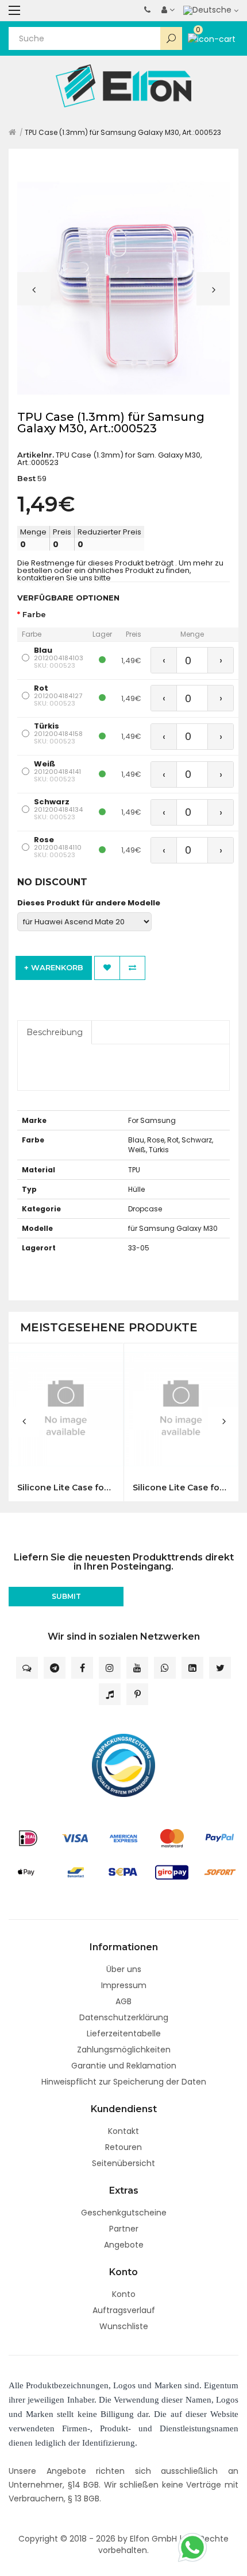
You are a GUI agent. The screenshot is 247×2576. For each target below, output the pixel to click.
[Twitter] (220, 1668)
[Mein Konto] (168, 10)
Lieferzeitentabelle (124, 2033)
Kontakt (123, 2131)
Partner (124, 2229)
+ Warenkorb (54, 967)
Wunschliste (124, 2326)
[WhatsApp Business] (165, 1668)
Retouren (123, 2147)
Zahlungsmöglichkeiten (124, 2050)
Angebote (124, 2245)
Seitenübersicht (123, 2163)
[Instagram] (110, 1668)
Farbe (34, 615)
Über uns (124, 1969)
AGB (123, 2001)
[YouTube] (137, 1668)
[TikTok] (110, 1694)
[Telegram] (55, 1668)
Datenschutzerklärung (124, 2017)
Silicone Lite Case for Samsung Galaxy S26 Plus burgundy (181, 1488)
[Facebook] (82, 1668)
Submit (66, 1596)
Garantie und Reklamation (124, 2066)
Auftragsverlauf (124, 2310)
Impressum (124, 1985)
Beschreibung (55, 1032)
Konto (124, 2294)
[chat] (27, 1668)
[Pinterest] (137, 1694)
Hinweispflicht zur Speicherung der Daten (124, 2082)
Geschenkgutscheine (124, 2213)
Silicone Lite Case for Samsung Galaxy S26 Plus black (66, 1488)
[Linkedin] (192, 1668)
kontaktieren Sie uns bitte (64, 578)
